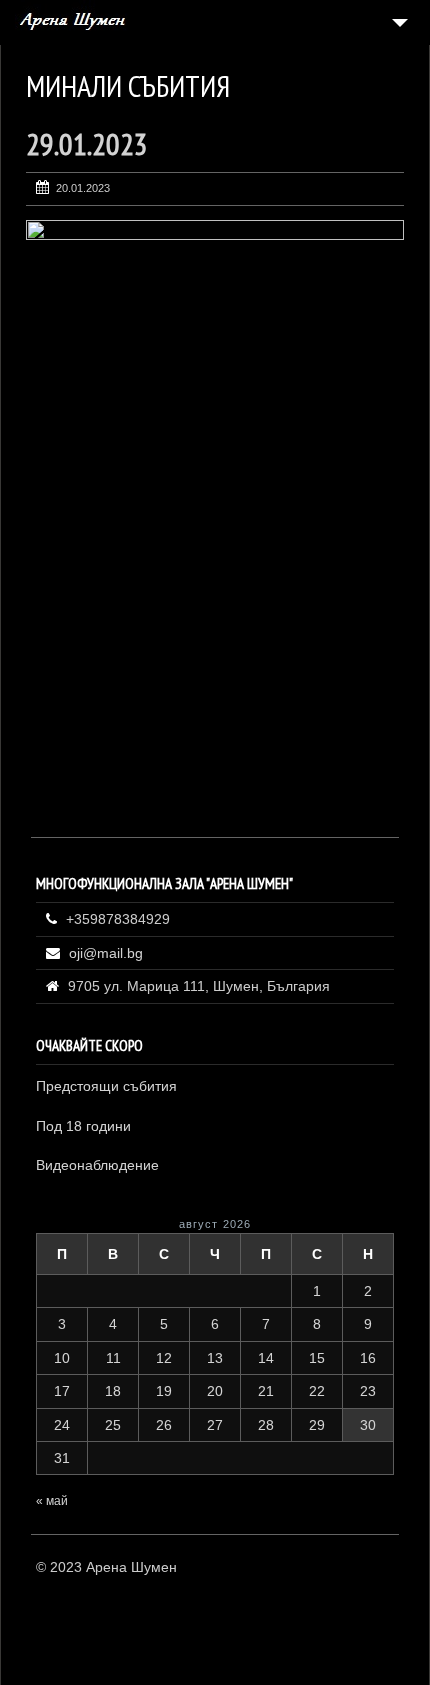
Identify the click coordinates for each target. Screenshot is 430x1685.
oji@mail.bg (106, 953)
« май (52, 1501)
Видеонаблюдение (97, 1165)
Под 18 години (83, 1126)
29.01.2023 (87, 143)
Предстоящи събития (106, 1086)
